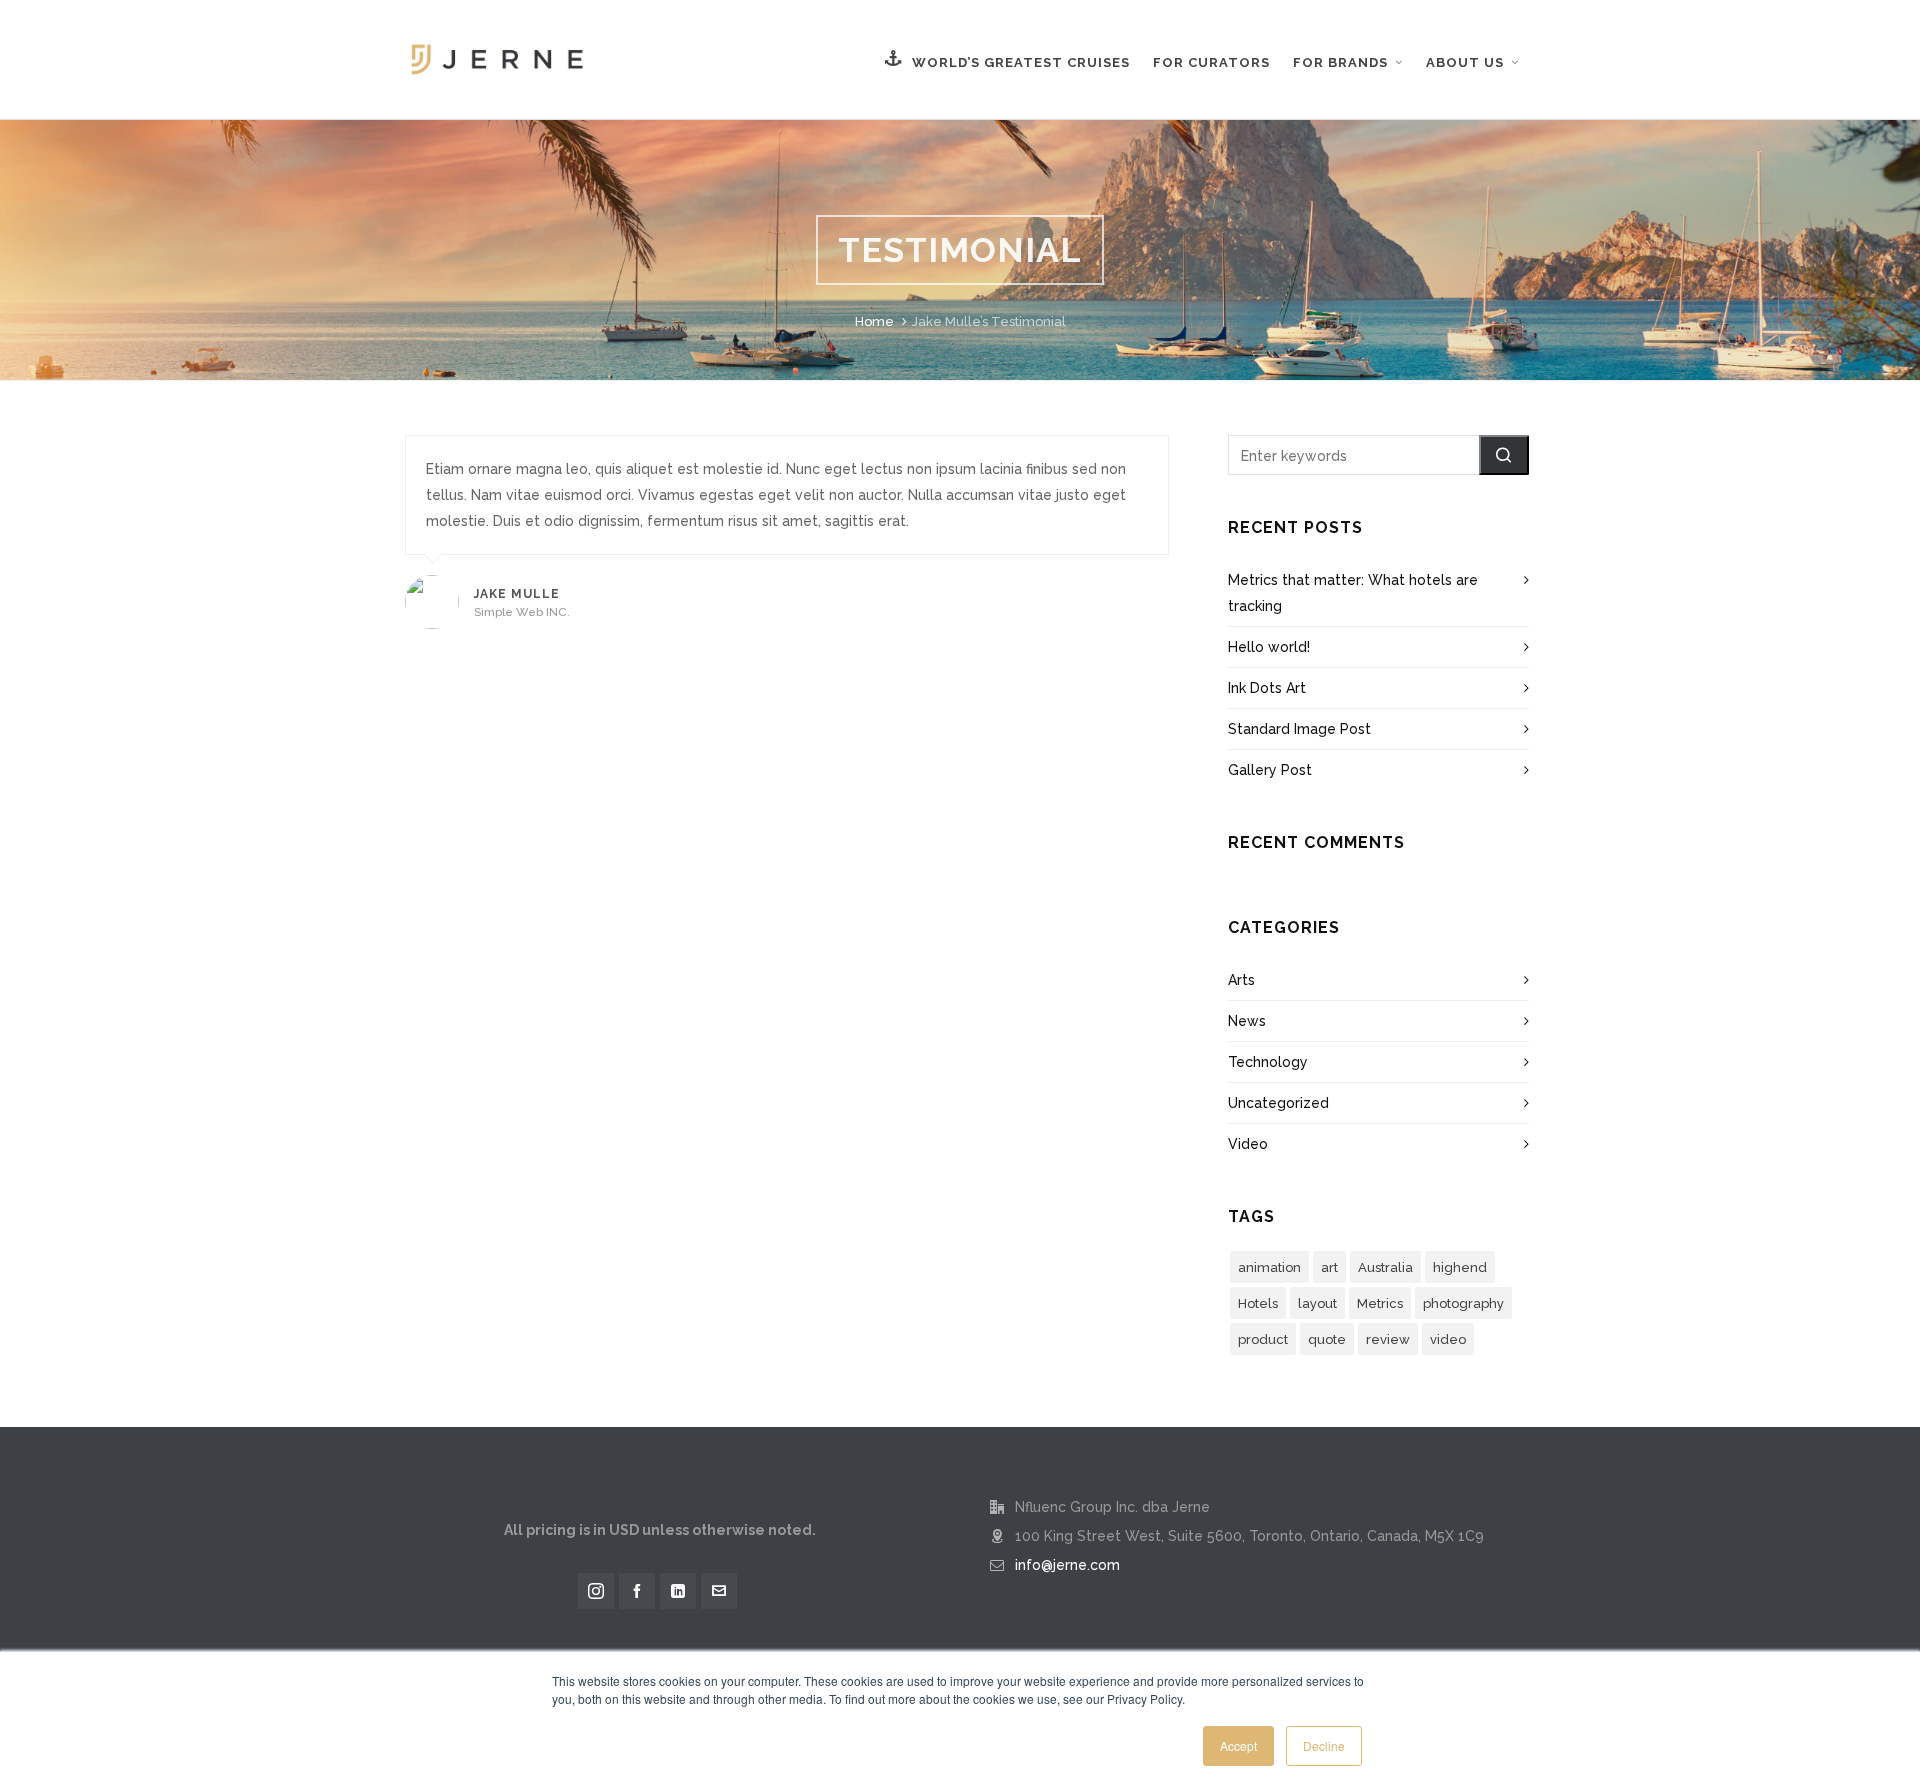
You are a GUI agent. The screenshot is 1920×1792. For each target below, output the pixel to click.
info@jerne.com (1067, 1565)
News (1247, 1021)
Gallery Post (1270, 770)
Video (1248, 1144)
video (1448, 1339)
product (1263, 1339)
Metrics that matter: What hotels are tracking (1353, 593)
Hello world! (1269, 647)
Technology (1268, 1062)
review (1388, 1339)
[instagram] (596, 1591)
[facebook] (637, 1591)
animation (1269, 1267)
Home (874, 321)
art (1329, 1267)
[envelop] (719, 1591)
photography (1463, 1303)
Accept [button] (1238, 1745)
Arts (1241, 980)
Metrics (1380, 1303)
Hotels (1258, 1303)
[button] (1504, 455)
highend (1460, 1267)
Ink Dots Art (1267, 688)
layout (1317, 1303)
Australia (1385, 1267)
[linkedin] (678, 1591)
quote (1327, 1339)
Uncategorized (1278, 1103)
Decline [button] (1324, 1745)
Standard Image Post (1299, 729)
